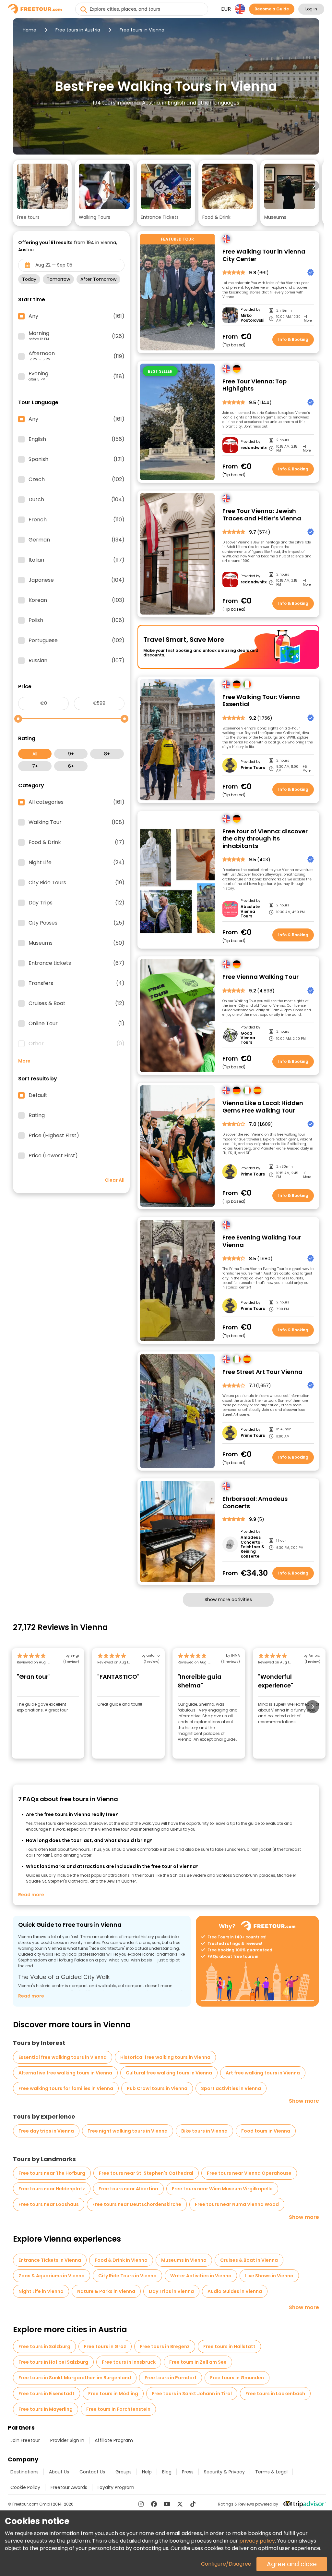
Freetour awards (69, 2487)
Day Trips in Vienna (171, 2291)
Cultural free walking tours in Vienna (169, 2073)
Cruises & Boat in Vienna (249, 2260)
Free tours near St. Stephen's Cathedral (146, 2173)
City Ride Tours (77, 883)
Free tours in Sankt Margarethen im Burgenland (75, 2378)
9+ (71, 754)
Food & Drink (77, 842)
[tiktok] (193, 2504)
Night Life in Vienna (41, 2291)
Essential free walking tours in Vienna (63, 2057)
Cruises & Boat (77, 1003)
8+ (107, 754)
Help (147, 2472)
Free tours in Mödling (113, 2394)
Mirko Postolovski (252, 318)
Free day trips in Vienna (46, 2131)
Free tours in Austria (78, 30)
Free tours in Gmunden (237, 2378)
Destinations (24, 2472)
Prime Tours (253, 768)
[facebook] (154, 2504)
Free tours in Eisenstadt (47, 2394)
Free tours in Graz (105, 2346)
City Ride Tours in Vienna (127, 2276)
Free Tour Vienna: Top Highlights (255, 385)
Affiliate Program (114, 2440)
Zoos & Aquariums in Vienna (52, 2276)
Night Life (77, 863)
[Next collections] (314, 186)
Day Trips (77, 903)
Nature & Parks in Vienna (106, 2291)
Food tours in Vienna (266, 2131)
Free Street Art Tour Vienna (262, 1372)
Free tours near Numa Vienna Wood (237, 2204)
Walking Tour (77, 822)
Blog (167, 2472)
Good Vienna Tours (248, 1038)
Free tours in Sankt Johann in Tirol (192, 2394)
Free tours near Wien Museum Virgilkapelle (222, 2189)
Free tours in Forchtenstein (118, 2409)
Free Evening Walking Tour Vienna (262, 1241)
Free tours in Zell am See (198, 2362)
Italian (77, 560)
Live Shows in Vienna (269, 2276)
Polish (77, 620)
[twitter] (180, 2504)
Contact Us (92, 2472)
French (77, 520)
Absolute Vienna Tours (250, 911)
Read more (31, 1895)
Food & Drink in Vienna (121, 2260)
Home (30, 30)
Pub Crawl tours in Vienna (157, 2088)
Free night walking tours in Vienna (128, 2131)
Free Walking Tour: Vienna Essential (261, 701)
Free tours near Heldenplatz (52, 2189)
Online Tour (77, 1024)
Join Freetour (25, 2440)
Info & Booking (293, 339)
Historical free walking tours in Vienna (165, 2057)
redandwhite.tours (253, 448)
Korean (77, 600)
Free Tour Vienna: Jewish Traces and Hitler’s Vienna (262, 515)
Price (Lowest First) (53, 1156)
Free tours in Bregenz (165, 2346)
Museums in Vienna (184, 2260)
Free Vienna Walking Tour (261, 977)
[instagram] (141, 2504)
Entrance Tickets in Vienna (50, 2260)
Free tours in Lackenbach (275, 2394)
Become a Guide (272, 9)
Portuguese (77, 641)
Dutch (77, 500)
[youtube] (167, 2504)
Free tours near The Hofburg (52, 2173)
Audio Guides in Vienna (235, 2291)
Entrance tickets (77, 963)
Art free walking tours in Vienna (263, 2073)
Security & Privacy (224, 2472)
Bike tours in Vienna (204, 2131)
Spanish (77, 459)
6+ (71, 766)
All (35, 754)
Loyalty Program (116, 2487)
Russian (77, 661)
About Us (59, 2472)
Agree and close (292, 2564)
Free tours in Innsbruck (129, 2362)
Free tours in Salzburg (44, 2346)
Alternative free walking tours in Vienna (65, 2073)
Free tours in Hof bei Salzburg (53, 2362)
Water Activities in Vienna (201, 2276)
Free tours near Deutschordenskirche (137, 2204)
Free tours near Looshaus (49, 2204)
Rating (37, 1115)
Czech (77, 479)
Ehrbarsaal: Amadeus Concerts (255, 1503)
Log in (311, 9)
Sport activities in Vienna (231, 2088)
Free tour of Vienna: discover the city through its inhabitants (265, 839)
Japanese (77, 580)
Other (77, 1044)
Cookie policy (25, 2487)
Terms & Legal (271, 2472)
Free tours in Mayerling (46, 2409)
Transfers (77, 983)
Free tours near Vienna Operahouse (249, 2173)
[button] (42, 193)
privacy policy (257, 2541)
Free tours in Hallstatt (229, 2346)
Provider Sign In (67, 2440)
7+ (35, 766)
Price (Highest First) (54, 1136)
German (77, 540)
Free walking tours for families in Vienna (66, 2088)
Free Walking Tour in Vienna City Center (264, 255)
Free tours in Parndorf (171, 2378)
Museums (77, 943)
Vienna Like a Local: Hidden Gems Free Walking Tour (263, 1107)
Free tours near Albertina (128, 2189)
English (77, 439)
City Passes (77, 923)
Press (188, 2472)
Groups (124, 2472)
